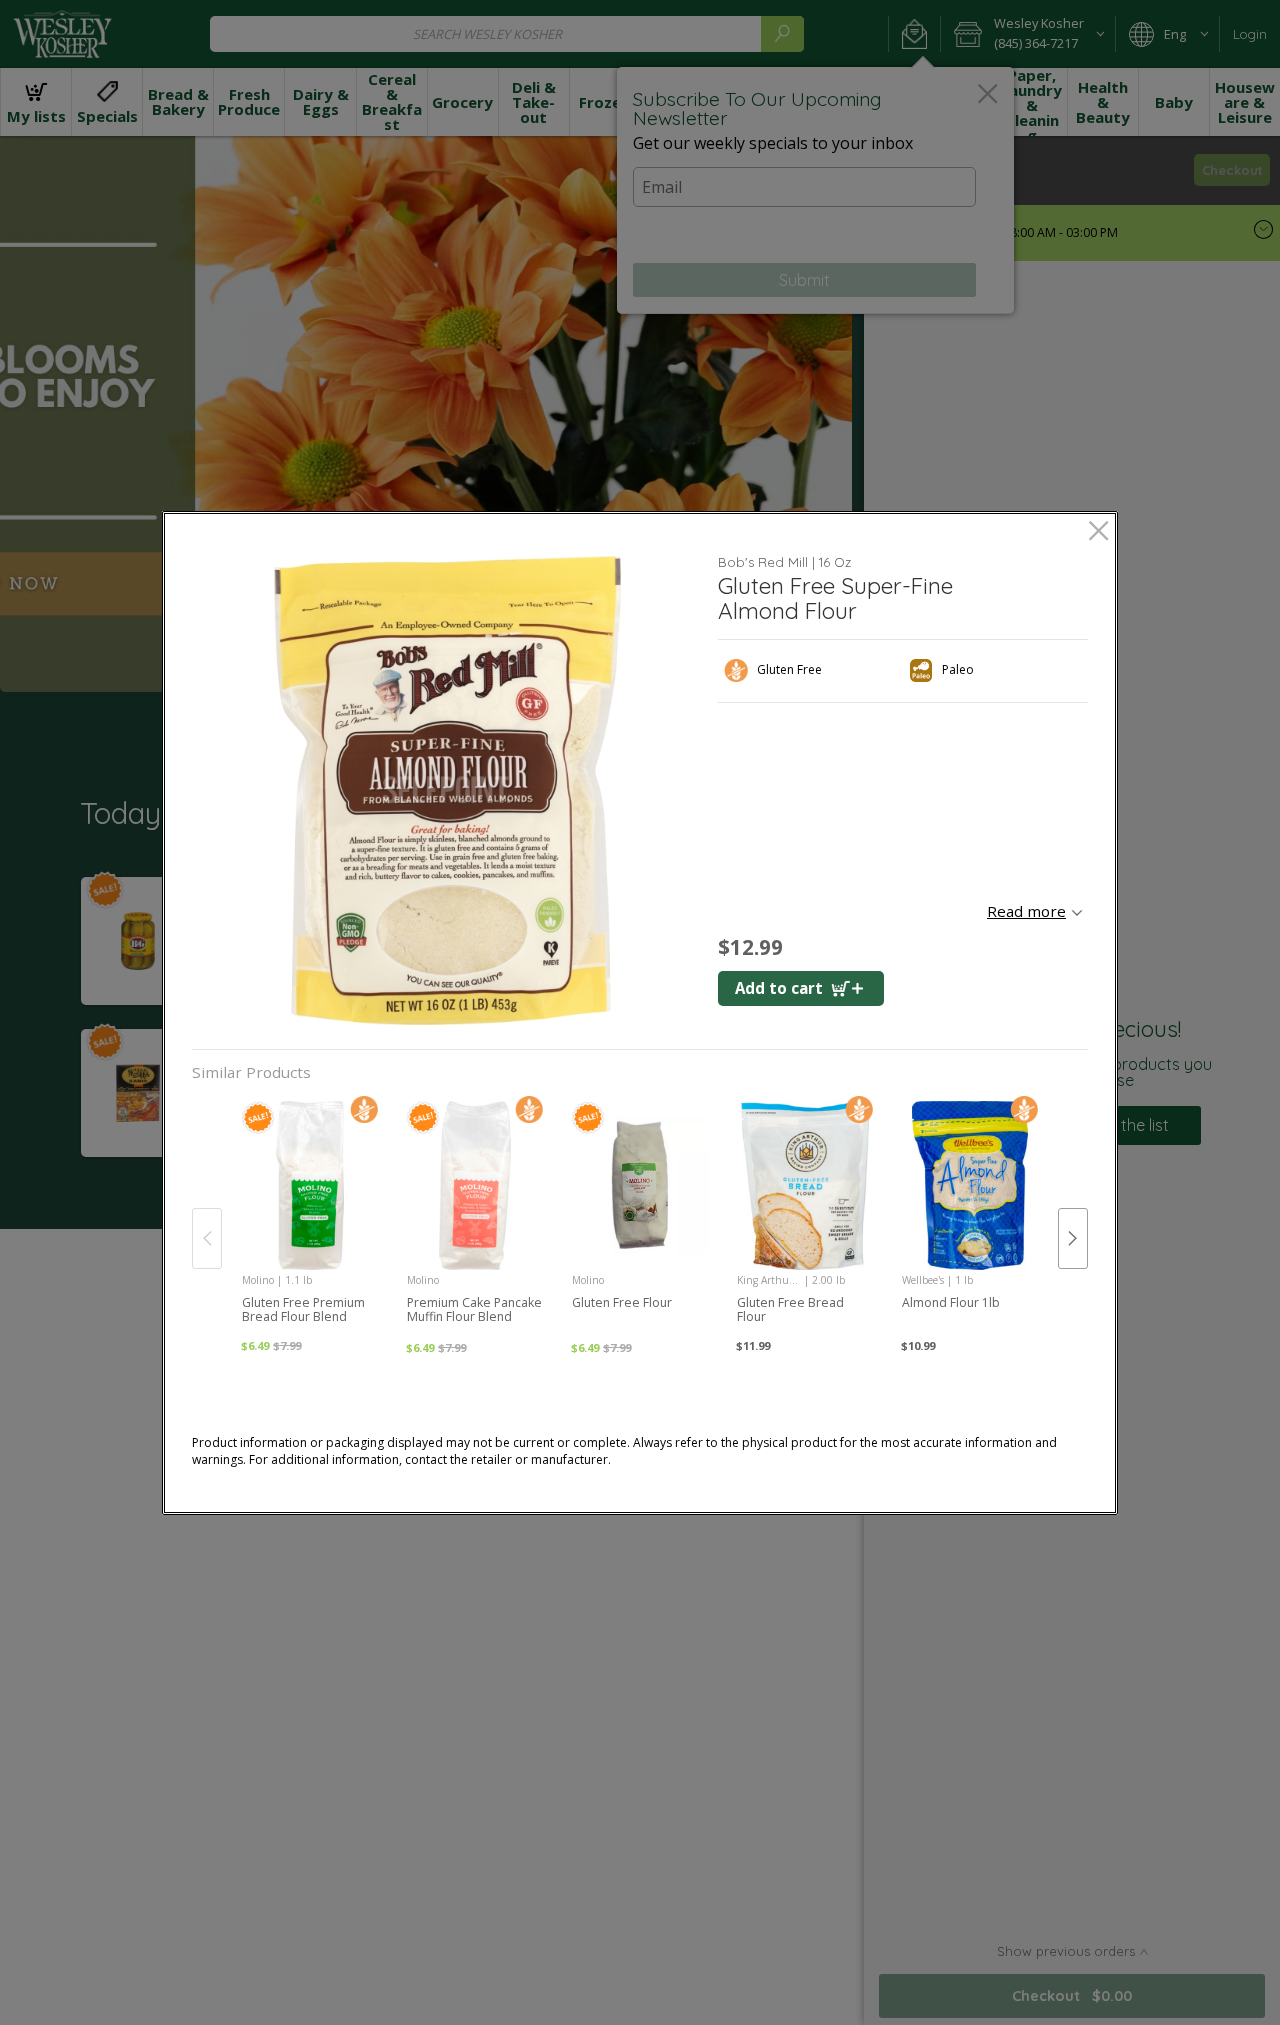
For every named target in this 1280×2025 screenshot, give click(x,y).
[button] (447, 790)
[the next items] (1073, 1238)
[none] (310, 1218)
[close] (1098, 532)
